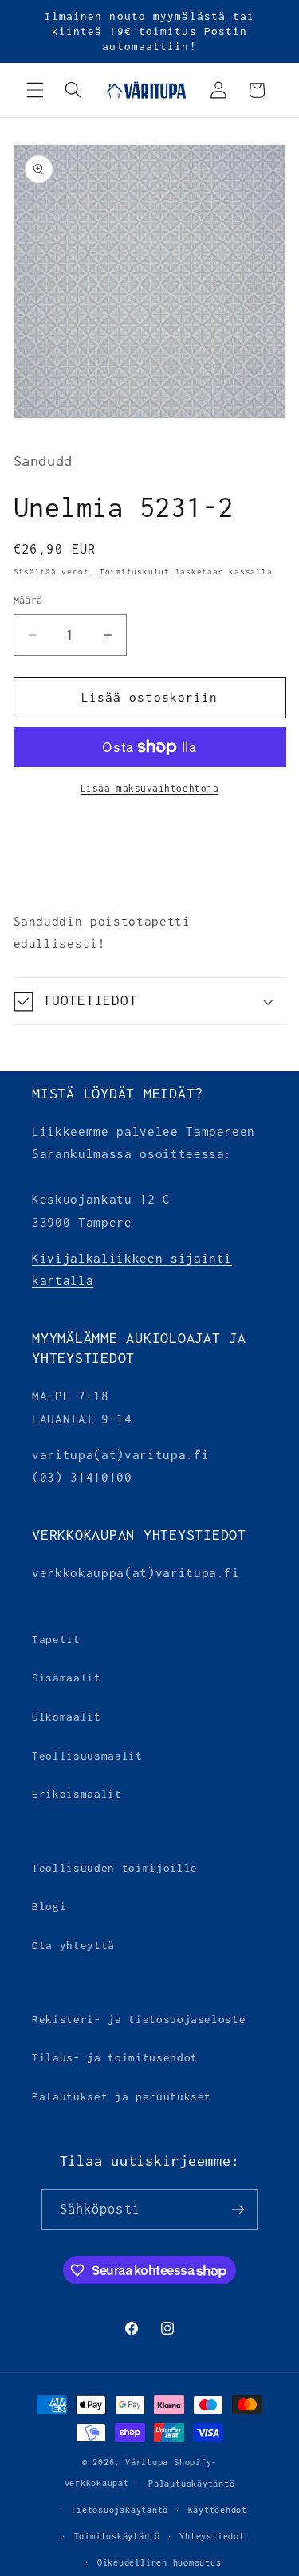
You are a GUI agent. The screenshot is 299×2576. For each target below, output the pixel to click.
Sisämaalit (67, 1678)
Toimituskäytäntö (117, 2536)
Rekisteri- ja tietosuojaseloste (139, 2019)
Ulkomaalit (67, 1717)
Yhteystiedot (212, 2536)
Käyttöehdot (218, 2510)
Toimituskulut (135, 572)
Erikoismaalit (77, 1794)
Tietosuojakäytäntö (120, 2510)
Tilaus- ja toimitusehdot (115, 2057)
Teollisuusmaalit (87, 1756)
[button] (35, 90)
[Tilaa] (238, 2210)
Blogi (49, 1906)
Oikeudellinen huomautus (159, 2562)
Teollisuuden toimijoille (115, 1868)
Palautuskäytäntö (191, 2484)
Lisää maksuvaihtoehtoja (150, 789)
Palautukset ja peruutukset (122, 2096)
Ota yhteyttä (73, 1945)
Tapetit (56, 1639)
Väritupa (147, 2462)
